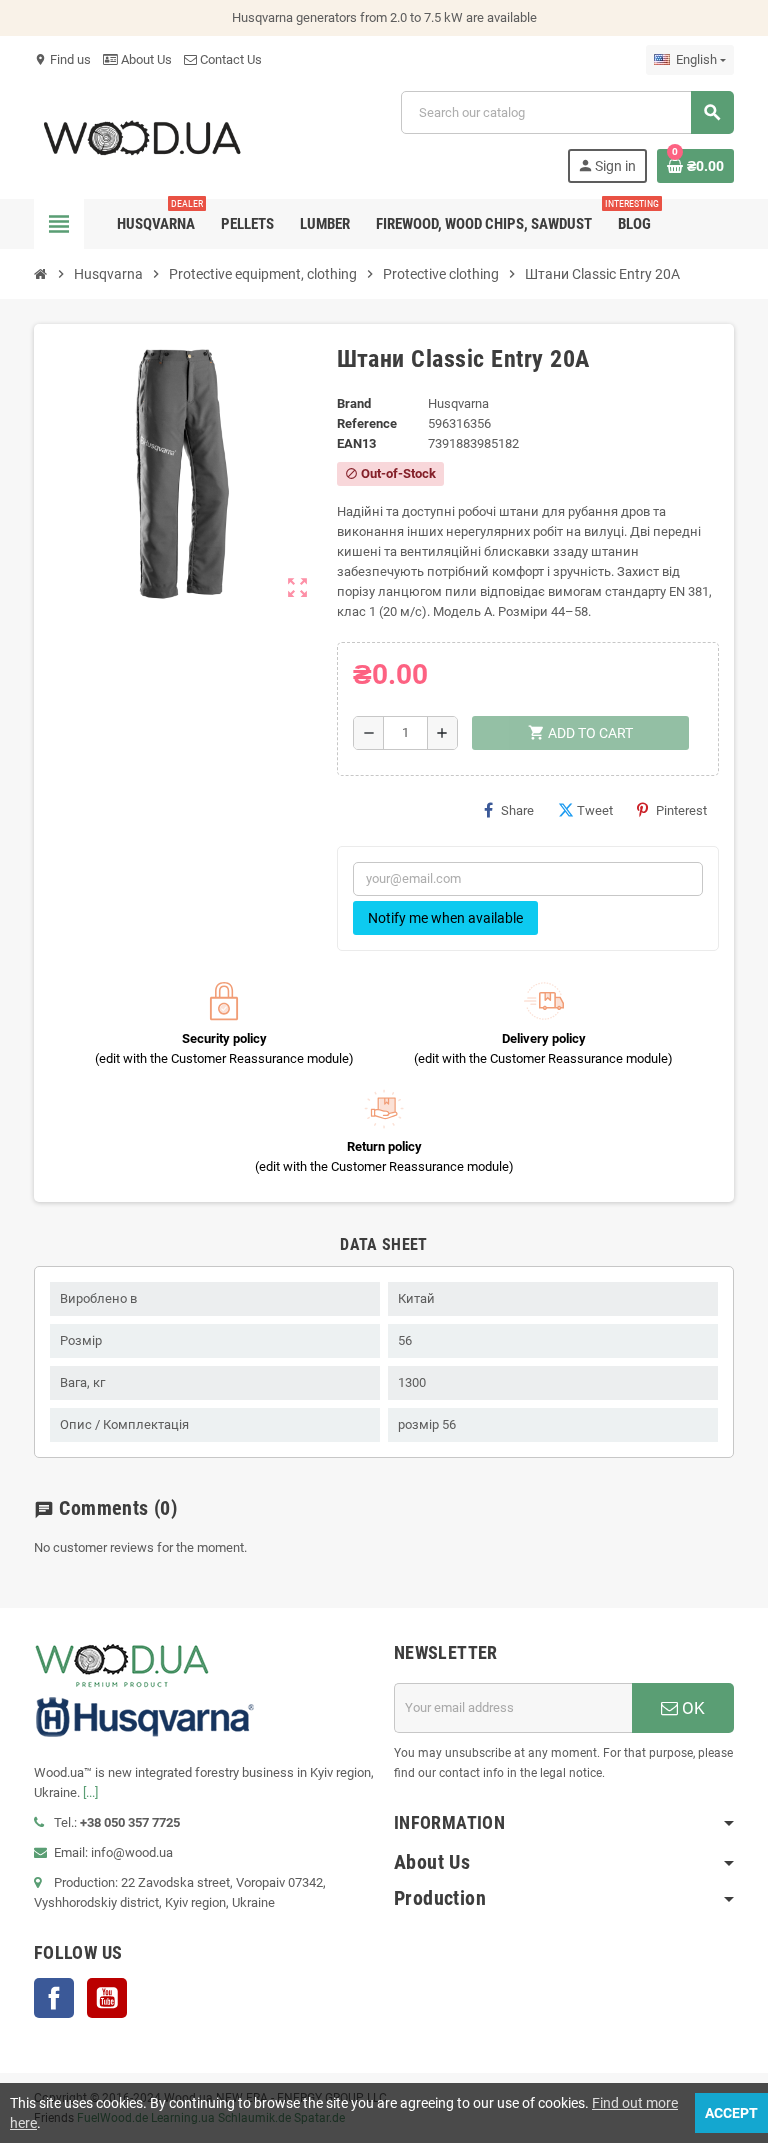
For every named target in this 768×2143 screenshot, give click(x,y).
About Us (145, 59)
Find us (62, 59)
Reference (367, 423)
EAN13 (356, 443)
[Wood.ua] (142, 135)
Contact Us (229, 59)
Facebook (54, 1998)
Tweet (595, 810)
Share (517, 810)
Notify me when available (445, 918)
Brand (354, 403)
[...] (90, 1792)
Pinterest (681, 810)
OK (691, 1708)
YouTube (107, 1998)
